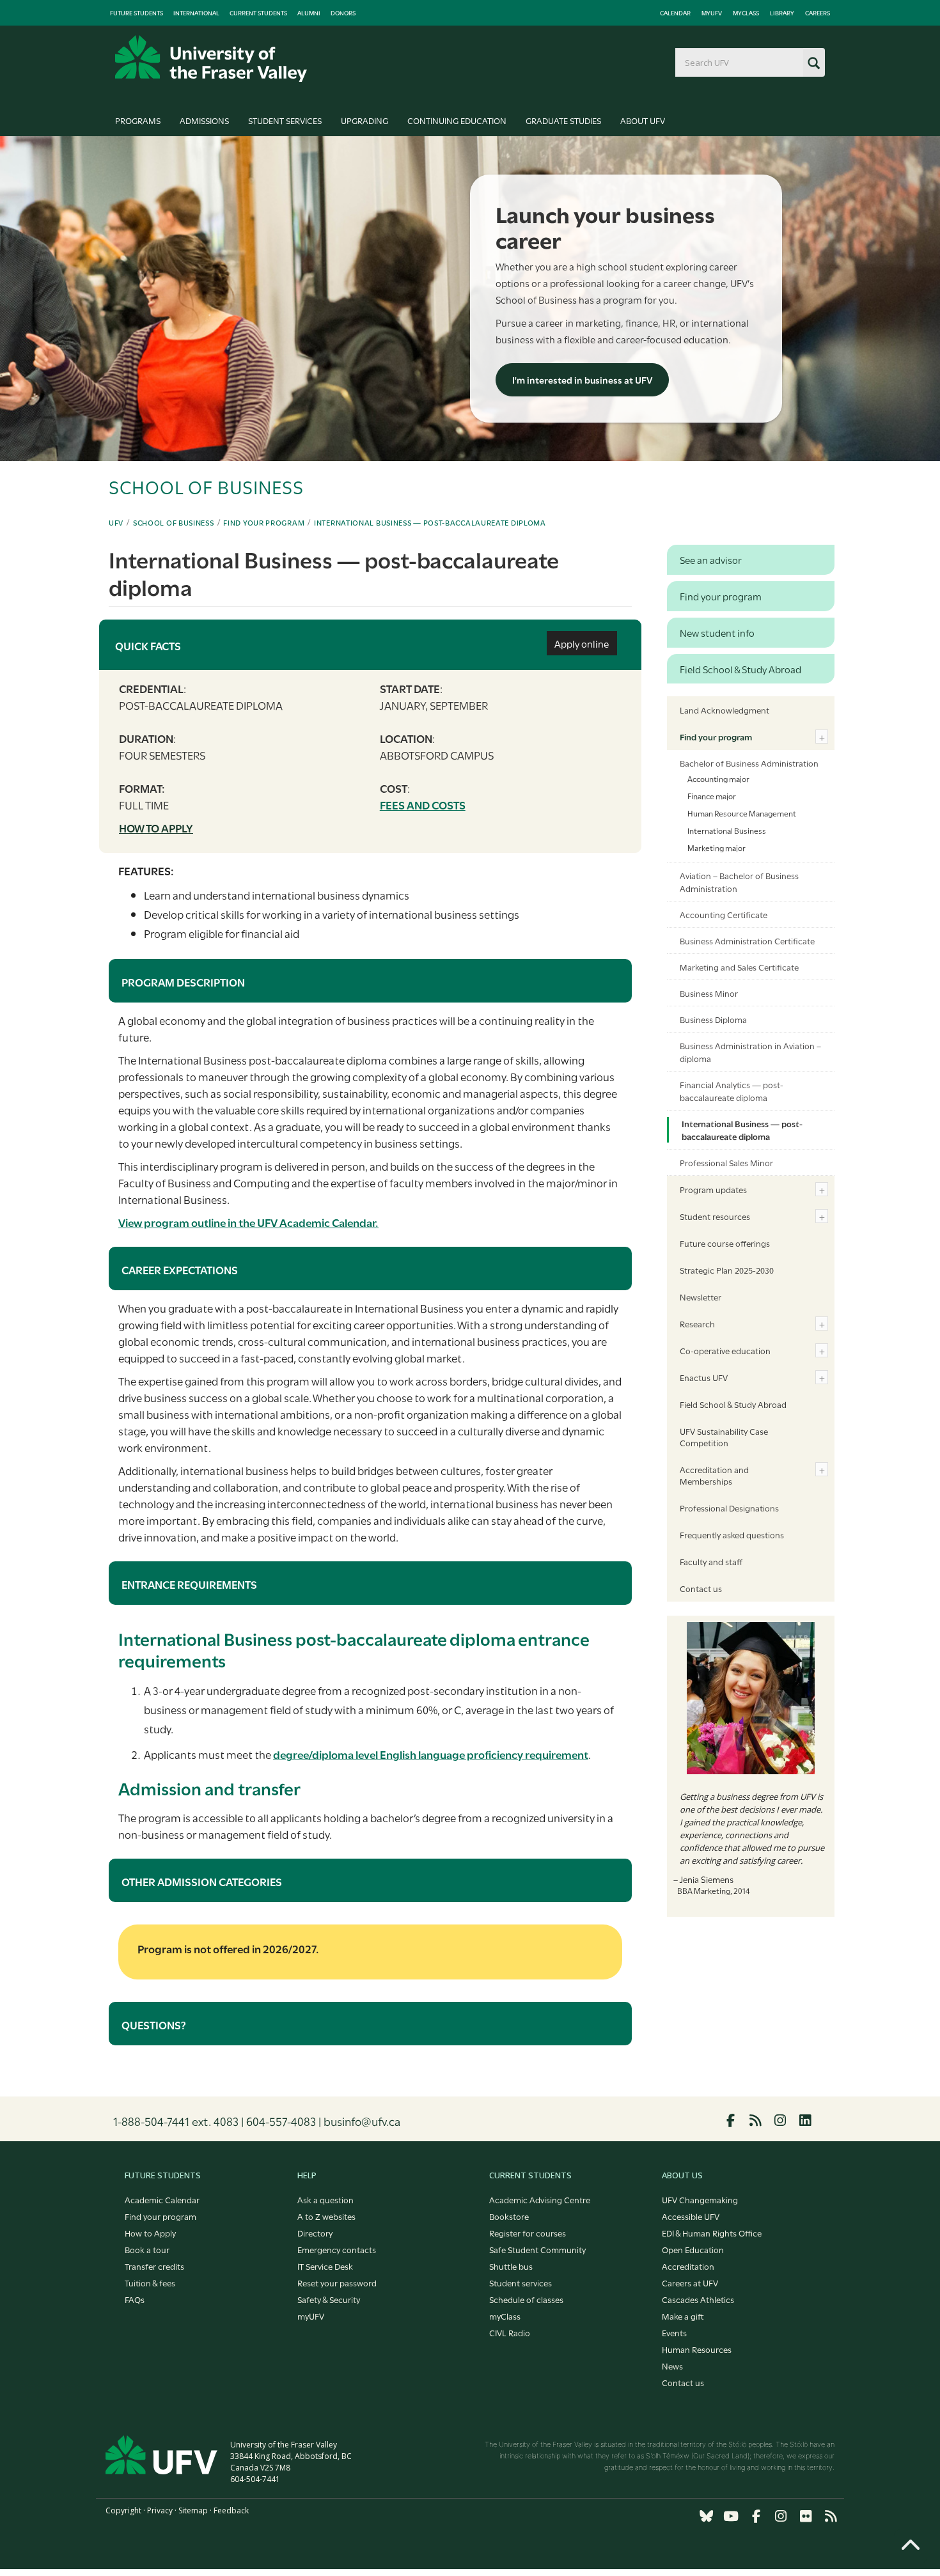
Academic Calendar (162, 2199)
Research (697, 1323)
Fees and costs (423, 805)
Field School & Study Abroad (733, 1404)
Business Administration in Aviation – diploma (750, 1052)
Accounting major (718, 778)
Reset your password (337, 2283)
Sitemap (193, 2510)
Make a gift (683, 2316)
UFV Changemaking (700, 2199)
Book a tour (147, 2249)
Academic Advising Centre (540, 2199)
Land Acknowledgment (725, 710)
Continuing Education (457, 120)
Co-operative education (725, 1350)
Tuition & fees (150, 2283)
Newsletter (701, 1297)
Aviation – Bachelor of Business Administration (739, 882)
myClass (746, 13)
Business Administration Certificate (747, 941)
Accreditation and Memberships (714, 1475)
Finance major (712, 795)
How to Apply (150, 2233)
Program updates (713, 1189)
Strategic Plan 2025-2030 (727, 1270)
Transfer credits (154, 2266)
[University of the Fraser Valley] (211, 59)
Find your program (264, 522)
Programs (138, 120)
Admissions (204, 120)
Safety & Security (329, 2299)
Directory (315, 2233)
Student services (521, 2283)
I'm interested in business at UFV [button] (582, 379)
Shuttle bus (511, 2266)
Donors (343, 13)
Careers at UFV (690, 2283)
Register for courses (528, 2233)
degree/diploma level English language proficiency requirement (431, 1754)
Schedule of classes (526, 2299)
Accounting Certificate (724, 914)
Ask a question (325, 2199)
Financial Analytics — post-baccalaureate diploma (732, 1091)
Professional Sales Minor (726, 1162)
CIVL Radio (510, 2332)
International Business (727, 830)
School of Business (174, 522)
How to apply (156, 828)
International (196, 13)
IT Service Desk (325, 2266)
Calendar (675, 13)
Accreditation (688, 2266)
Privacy (160, 2510)
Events (674, 2332)
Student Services (285, 120)
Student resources (715, 1216)
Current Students (258, 13)
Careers (818, 13)
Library (782, 13)
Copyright (123, 2510)
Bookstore (509, 2216)
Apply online (582, 643)
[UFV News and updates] (831, 2516)
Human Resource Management (742, 813)
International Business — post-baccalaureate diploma (430, 522)
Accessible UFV (691, 2216)
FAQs (135, 2299)
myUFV (712, 13)
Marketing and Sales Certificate (739, 967)
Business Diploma (713, 1019)
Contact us (701, 1588)
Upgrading (364, 120)
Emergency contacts (337, 2249)
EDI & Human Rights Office (712, 2233)
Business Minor (709, 993)
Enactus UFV (704, 1377)
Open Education (693, 2249)
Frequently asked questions (732, 1534)
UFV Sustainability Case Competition (724, 1437)
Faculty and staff (711, 1561)
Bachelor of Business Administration (749, 763)
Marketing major (717, 847)
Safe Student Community (537, 2249)
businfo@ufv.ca (362, 2121)
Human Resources (697, 2349)
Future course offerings (725, 1243)
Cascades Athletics (698, 2299)
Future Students (137, 13)
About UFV (643, 120)
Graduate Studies (563, 120)
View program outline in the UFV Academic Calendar (248, 1222)
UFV (116, 522)
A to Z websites (326, 2216)
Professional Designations (729, 1508)
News (672, 2366)
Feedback (231, 2510)
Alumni (309, 13)
